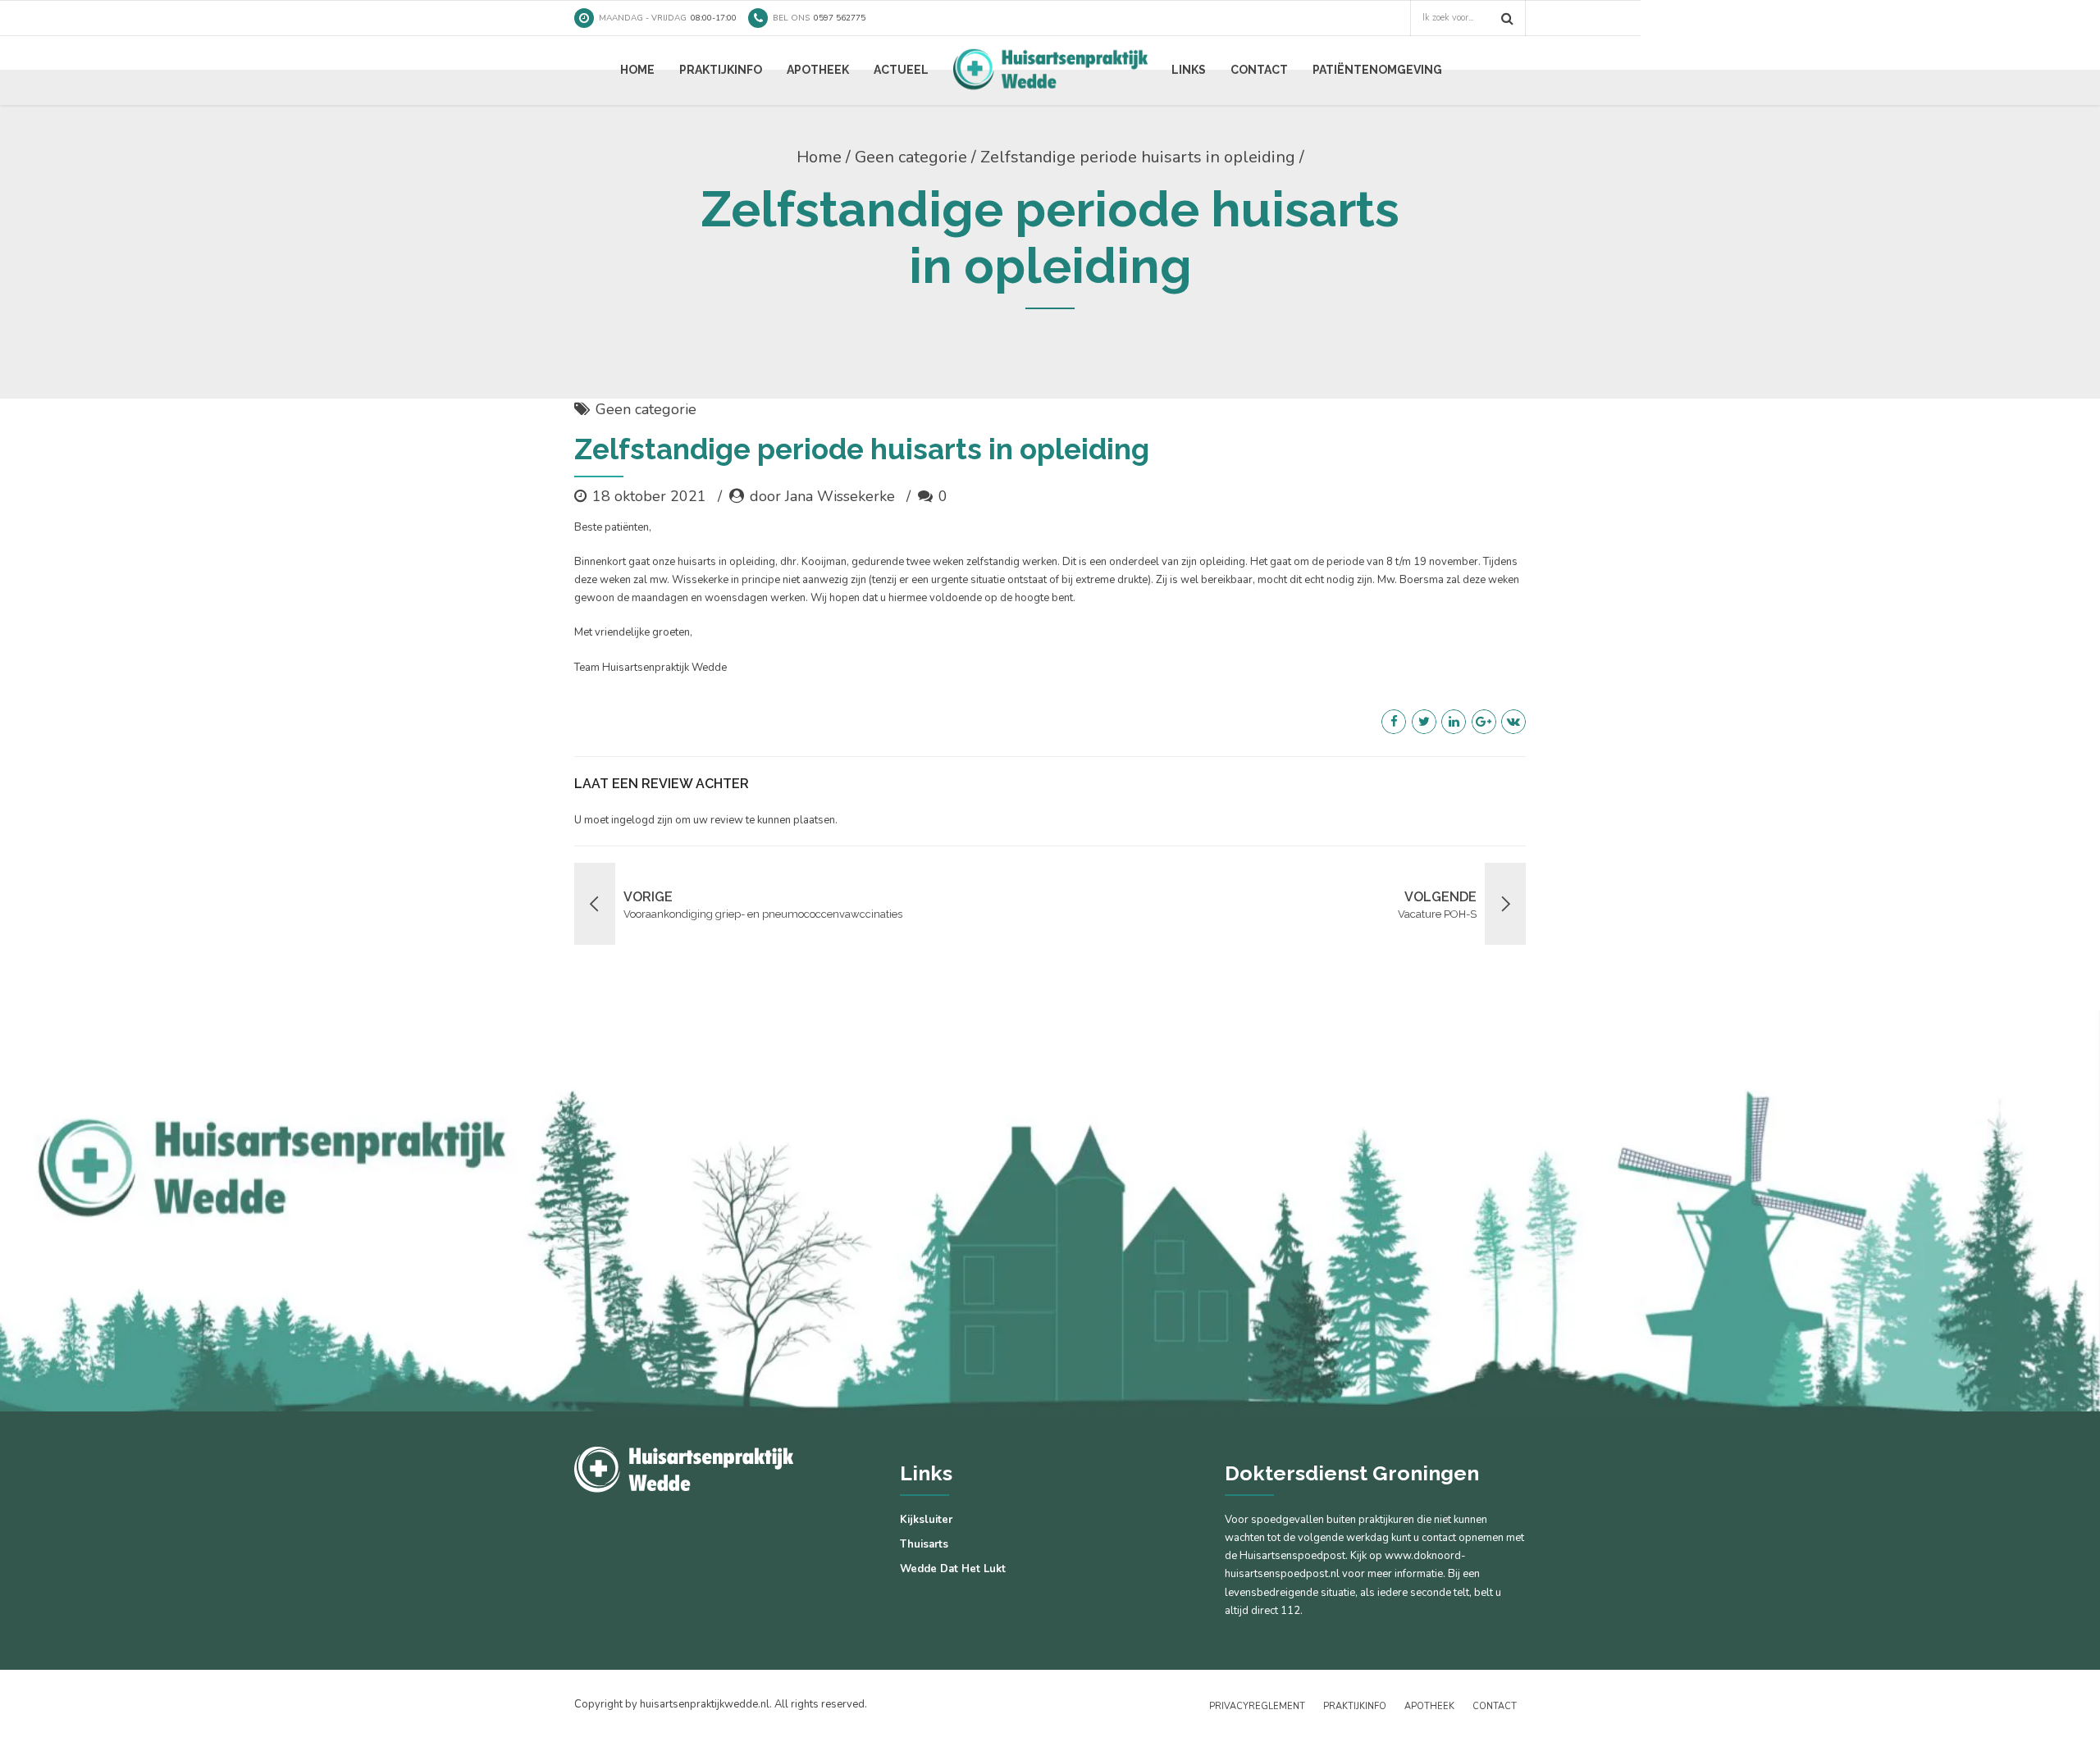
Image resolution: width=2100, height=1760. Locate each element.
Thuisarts (924, 1544)
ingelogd (633, 820)
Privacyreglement (1257, 1706)
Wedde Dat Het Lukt (953, 1569)
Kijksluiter (926, 1520)
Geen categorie (911, 157)
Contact (1259, 70)
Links (1189, 70)
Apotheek (818, 70)
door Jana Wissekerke (822, 496)
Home (637, 70)
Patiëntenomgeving (1377, 70)
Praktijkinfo (721, 70)
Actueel (901, 70)
